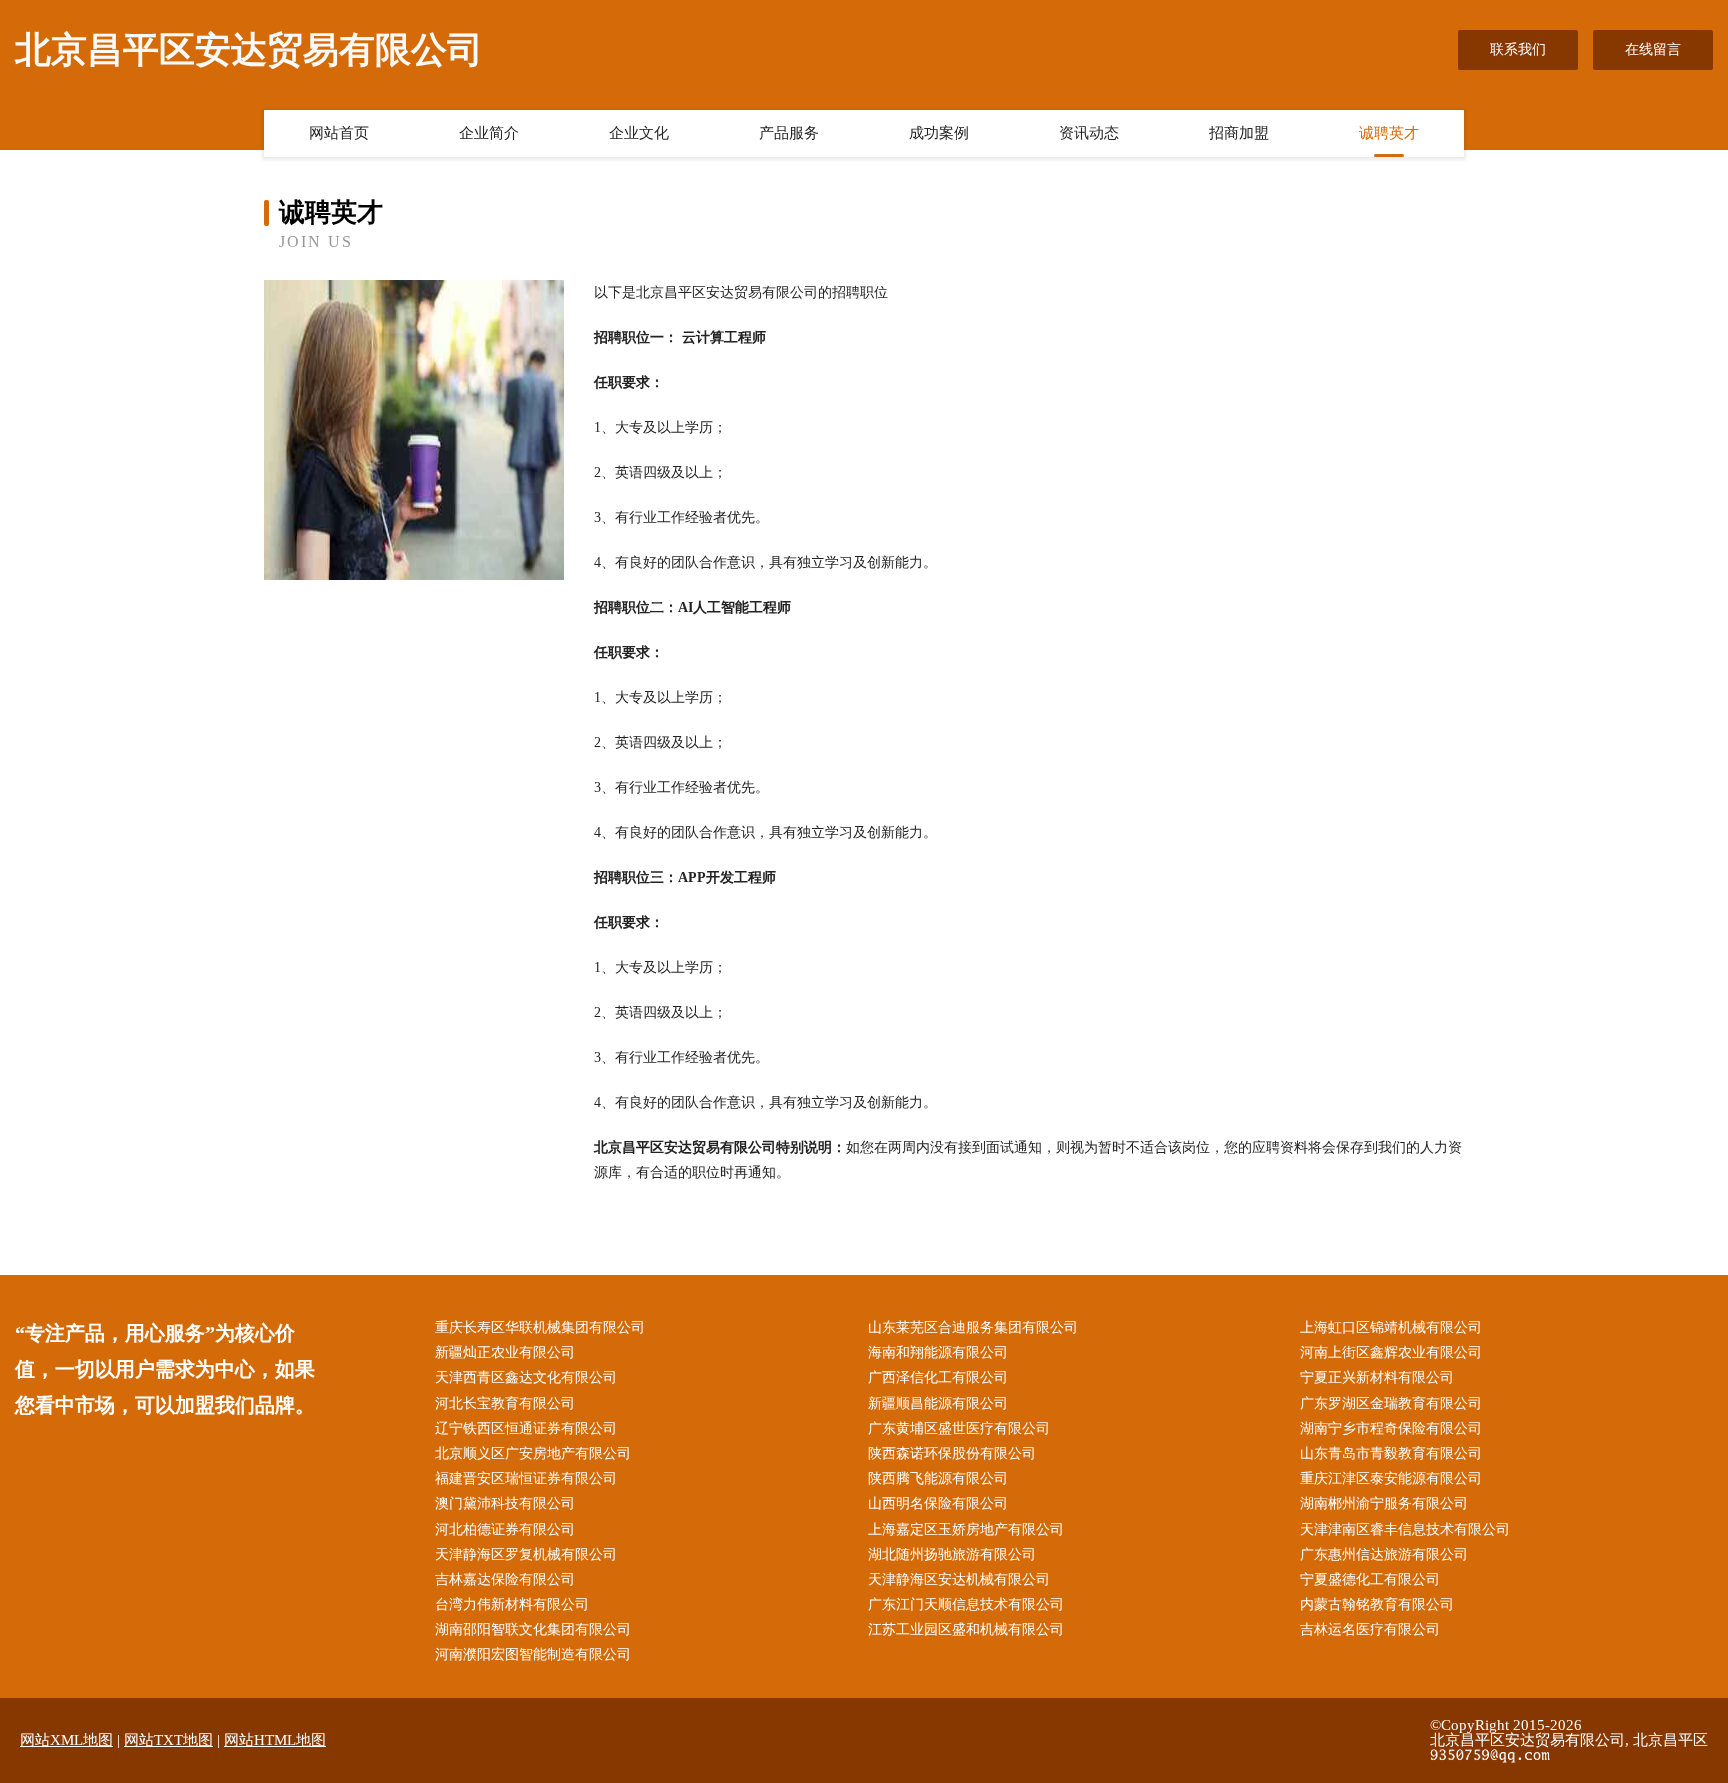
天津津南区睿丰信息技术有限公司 (1405, 1529)
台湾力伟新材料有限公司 (512, 1604)
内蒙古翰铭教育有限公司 (1377, 1604)
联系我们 (1518, 49)
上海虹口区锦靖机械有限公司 (1391, 1327)
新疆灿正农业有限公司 (505, 1352)
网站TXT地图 (168, 1740)
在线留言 (1653, 49)
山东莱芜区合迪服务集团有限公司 (973, 1327)
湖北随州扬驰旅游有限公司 (952, 1554)
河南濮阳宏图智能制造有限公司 (533, 1654)
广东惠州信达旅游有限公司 (1384, 1554)
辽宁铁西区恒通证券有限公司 (526, 1428)
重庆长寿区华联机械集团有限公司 (540, 1327)
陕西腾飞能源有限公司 (938, 1478)
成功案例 (939, 133)
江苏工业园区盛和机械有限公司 (966, 1629)
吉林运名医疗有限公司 (1370, 1629)
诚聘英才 (1389, 133)
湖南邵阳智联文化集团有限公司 (533, 1629)
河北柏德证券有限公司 (505, 1529)
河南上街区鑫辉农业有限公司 (1391, 1352)
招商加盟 (1239, 133)
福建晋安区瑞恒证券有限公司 (526, 1478)
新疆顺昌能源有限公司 (938, 1403)
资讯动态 (1089, 133)
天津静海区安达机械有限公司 (959, 1579)
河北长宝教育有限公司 (505, 1403)
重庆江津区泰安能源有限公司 (1391, 1478)
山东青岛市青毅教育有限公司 (1391, 1453)
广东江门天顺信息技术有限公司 (966, 1604)
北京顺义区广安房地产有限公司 (533, 1453)
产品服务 (789, 133)
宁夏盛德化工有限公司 (1370, 1579)
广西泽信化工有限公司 (938, 1377)
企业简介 (489, 133)
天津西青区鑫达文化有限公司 (526, 1377)
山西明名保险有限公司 (938, 1503)
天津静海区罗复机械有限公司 (526, 1554)
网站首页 (339, 133)
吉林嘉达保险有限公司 (505, 1579)
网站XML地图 (66, 1740)
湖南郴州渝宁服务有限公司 (1384, 1503)
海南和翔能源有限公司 (938, 1352)
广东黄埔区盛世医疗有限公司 (959, 1428)
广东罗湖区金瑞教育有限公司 (1391, 1403)
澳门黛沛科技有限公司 (505, 1503)
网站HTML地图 (275, 1740)
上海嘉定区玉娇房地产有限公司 (966, 1529)
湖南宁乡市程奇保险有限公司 (1391, 1428)
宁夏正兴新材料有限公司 (1377, 1377)
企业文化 (639, 133)
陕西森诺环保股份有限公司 (952, 1453)
